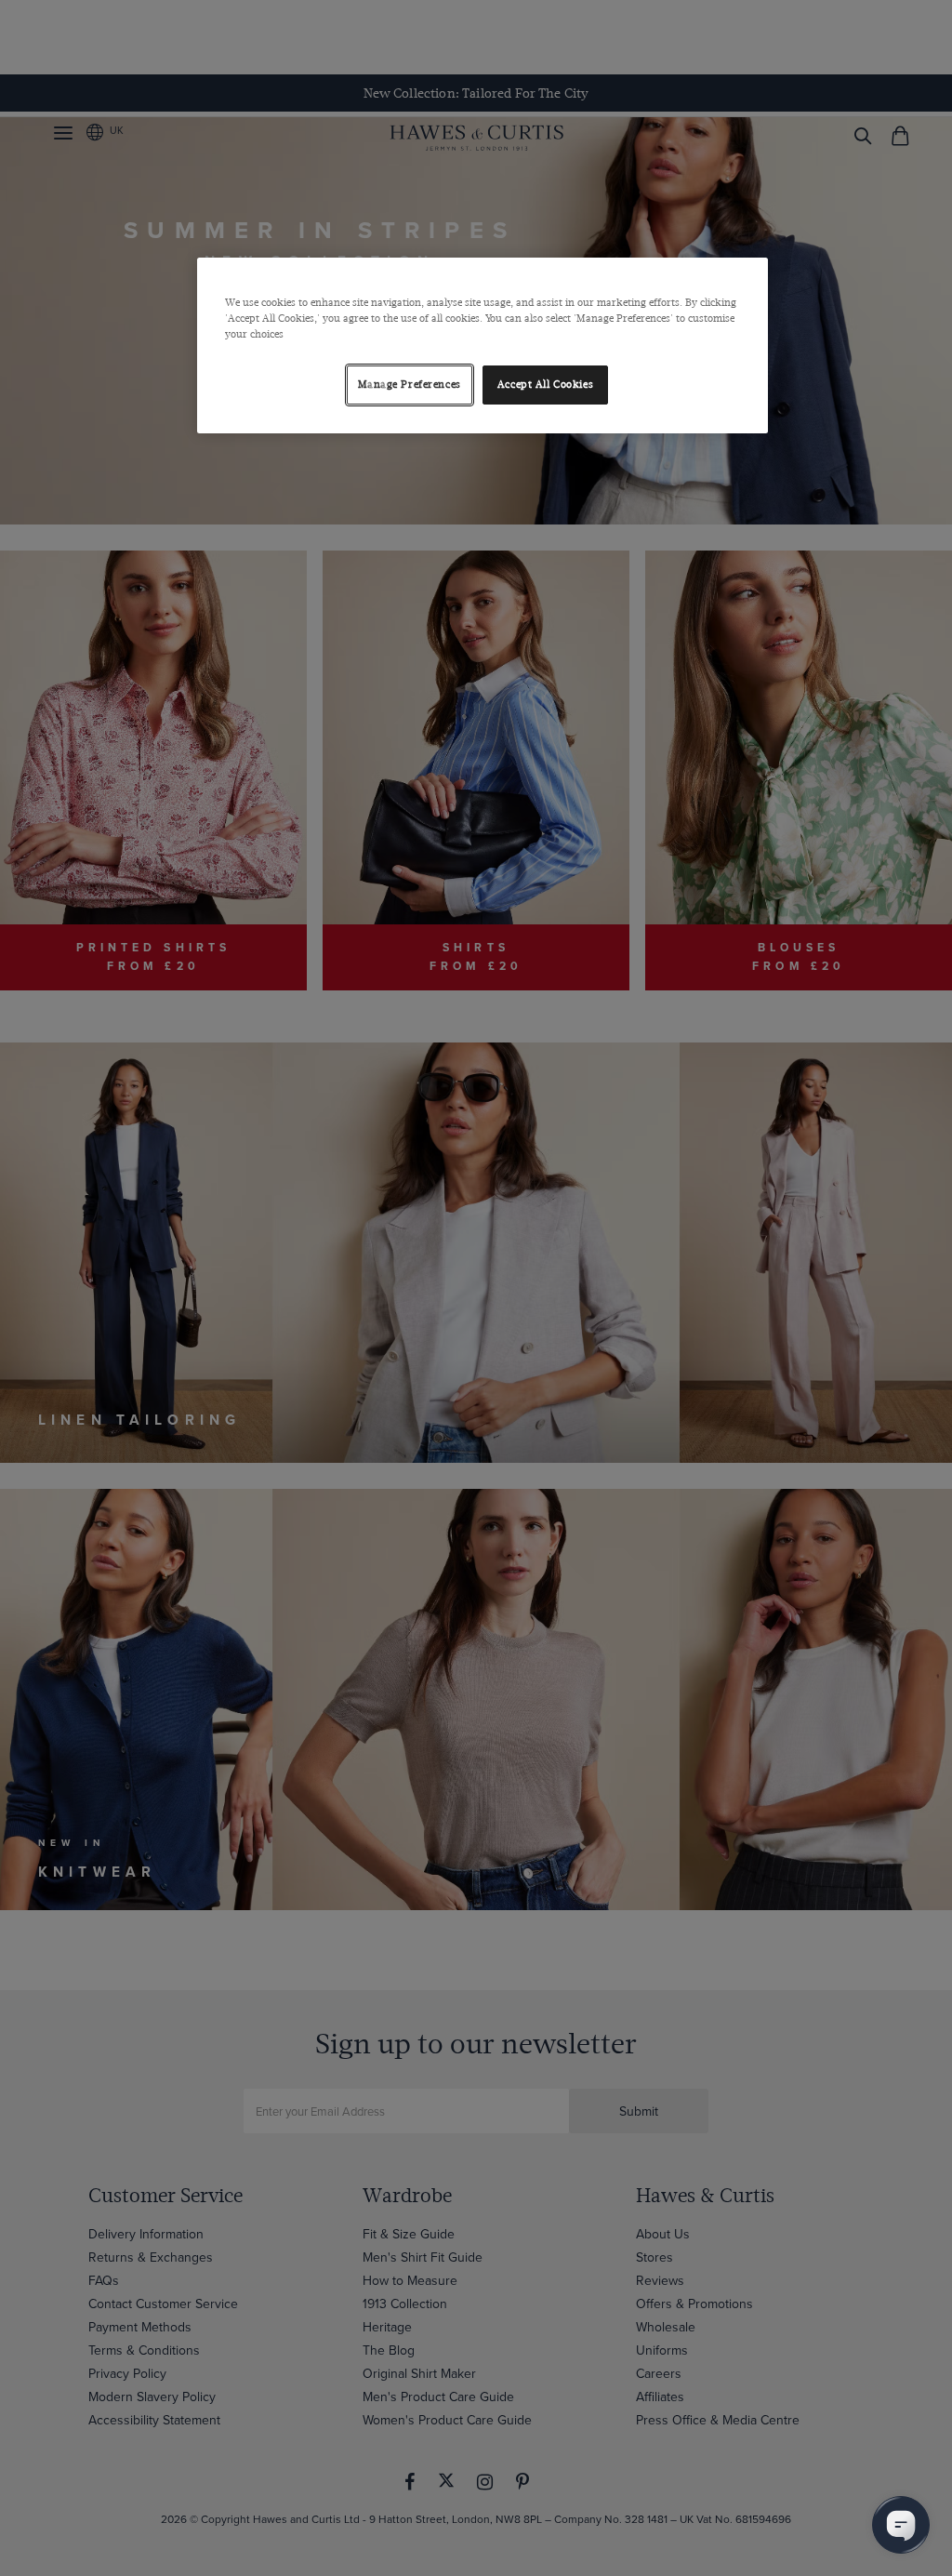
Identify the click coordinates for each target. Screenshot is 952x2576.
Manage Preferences (410, 385)
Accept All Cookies (545, 385)
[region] (483, 345)
